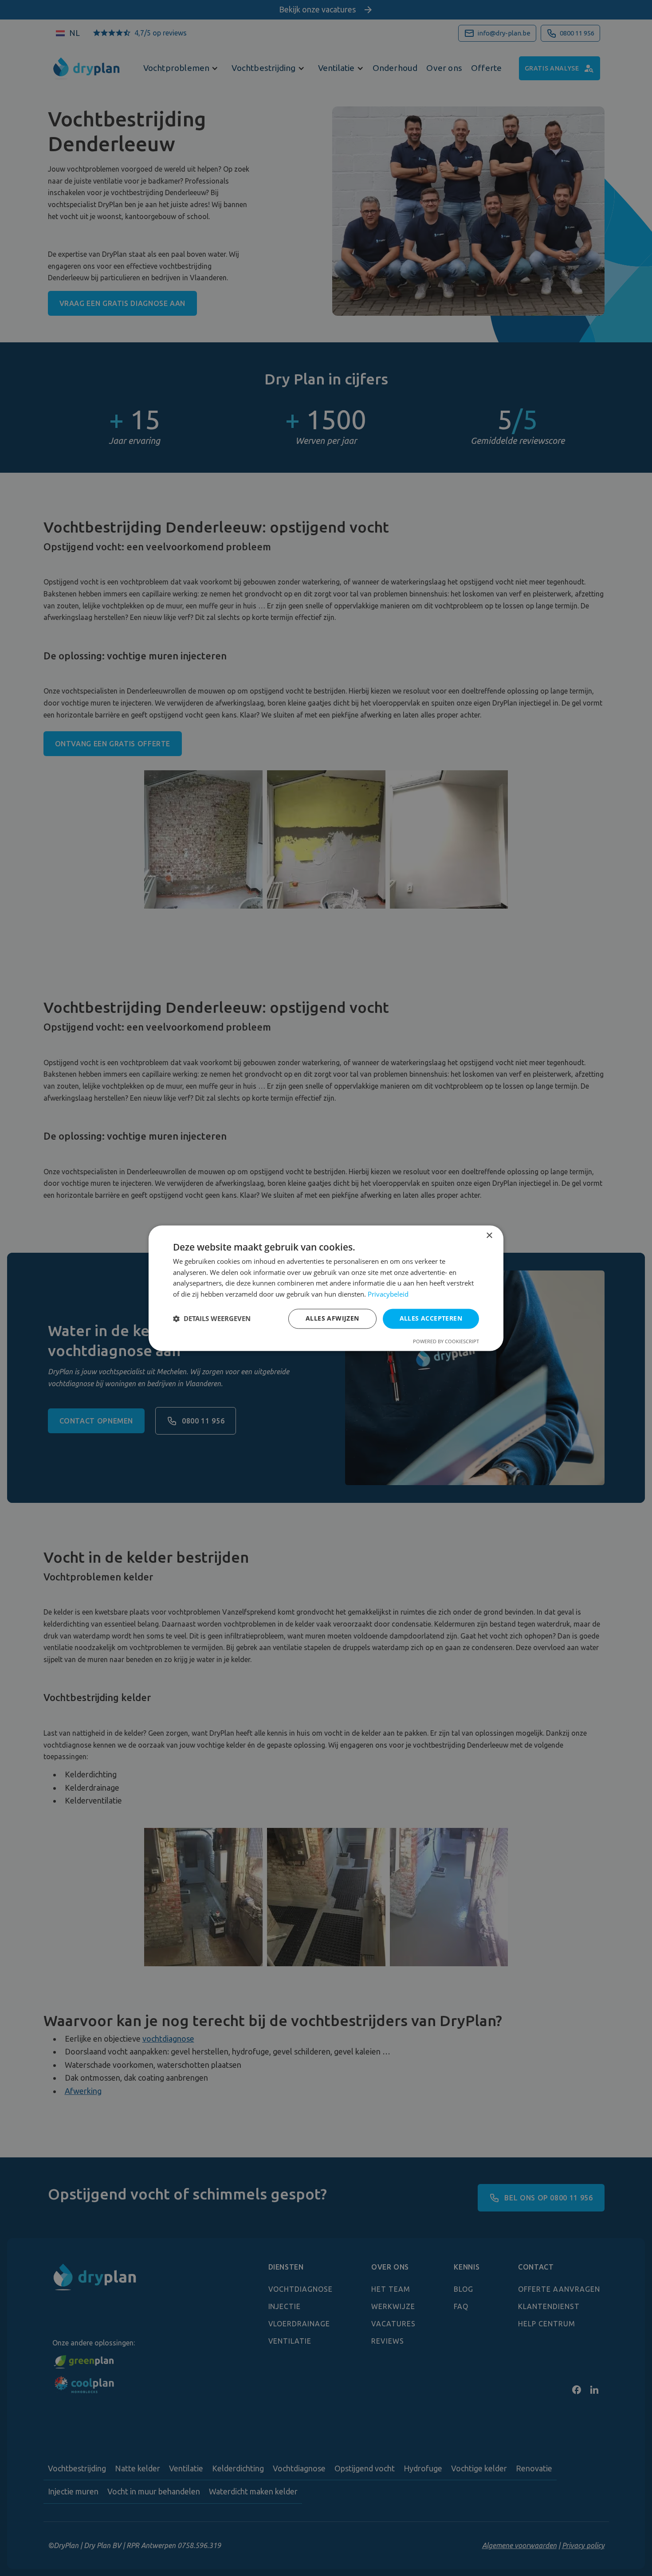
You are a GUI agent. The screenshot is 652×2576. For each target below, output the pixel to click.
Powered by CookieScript (446, 1341)
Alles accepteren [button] (431, 1318)
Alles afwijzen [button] (332, 1318)
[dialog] (326, 1288)
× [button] (489, 1236)
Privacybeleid (388, 1294)
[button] (212, 1319)
